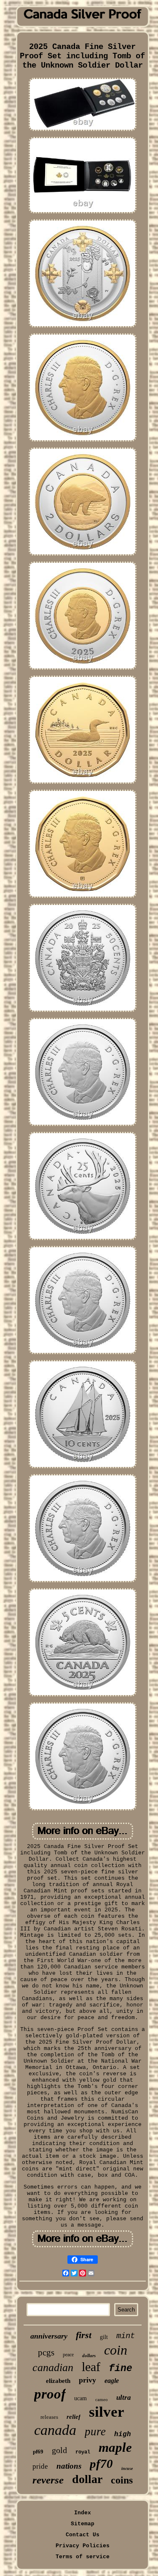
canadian (53, 2367)
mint (126, 2336)
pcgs (46, 2352)
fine (121, 2369)
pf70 (101, 2464)
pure (95, 2432)
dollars (89, 2355)
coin (116, 2350)
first (84, 2335)
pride (40, 2466)
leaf (91, 2367)
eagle (112, 2381)
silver (107, 2412)
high (123, 2434)
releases (49, 2417)
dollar (87, 2479)
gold (59, 2450)
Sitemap (83, 2524)
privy (87, 2380)
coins (122, 2480)
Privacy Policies (83, 2546)
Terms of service (83, 2557)
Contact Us (83, 2535)
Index (83, 2513)
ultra (124, 2397)
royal (83, 2452)
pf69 (38, 2452)
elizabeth (58, 2381)
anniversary (49, 2336)
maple (115, 2447)
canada (55, 2430)
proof (50, 2394)
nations (69, 2466)
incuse (127, 2468)
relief (74, 2417)
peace (68, 2355)
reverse (48, 2480)
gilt (104, 2337)
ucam (80, 2398)
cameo (102, 2399)
